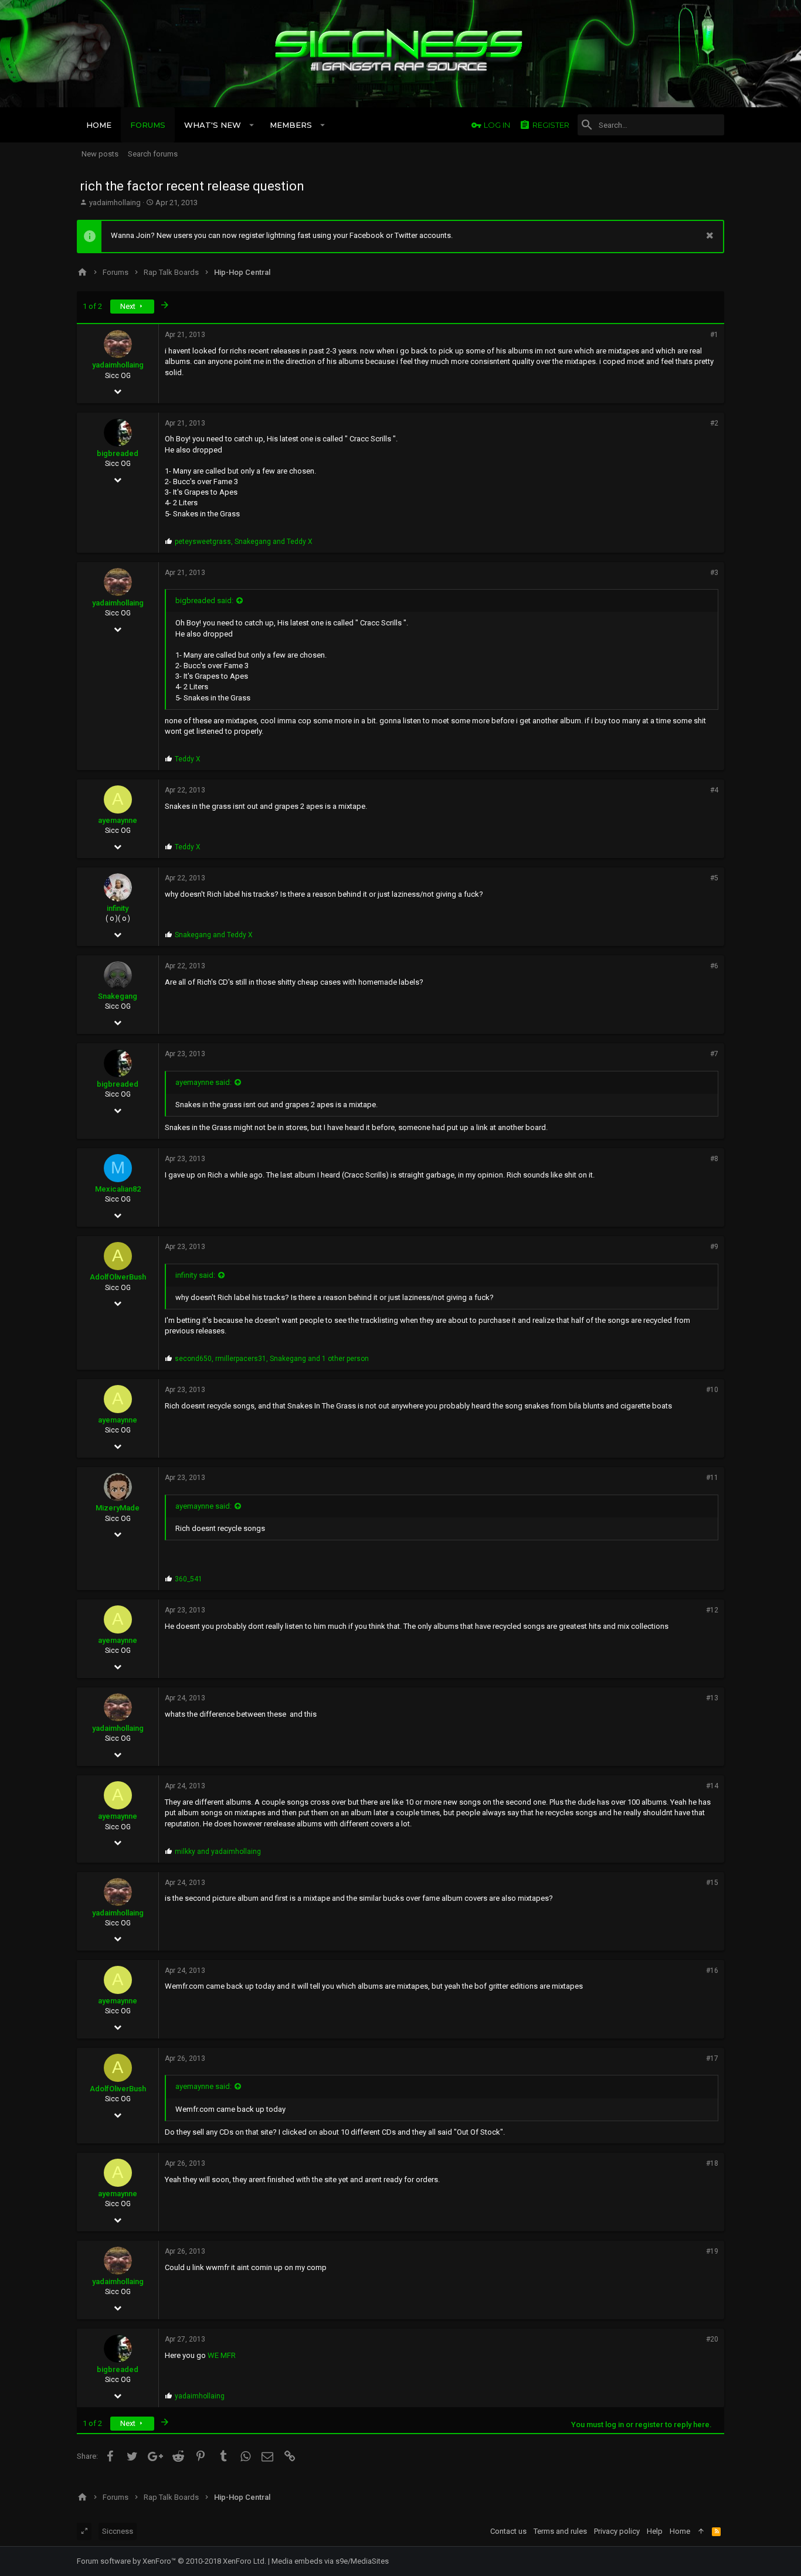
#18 (712, 2163)
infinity (118, 908)
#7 (714, 1054)
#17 (712, 2058)
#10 (712, 1390)
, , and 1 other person (272, 1359)
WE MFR (222, 2355)
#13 (712, 1698)
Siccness (118, 2531)
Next (129, 306)
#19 (712, 2251)
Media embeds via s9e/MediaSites (330, 2561)
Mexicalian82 (118, 1189)
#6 (714, 966)
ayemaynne (118, 820)
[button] (252, 125)
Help (655, 2531)
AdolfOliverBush (118, 1277)
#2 (714, 423)
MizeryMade (118, 1508)
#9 (714, 1247)
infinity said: (195, 1275)
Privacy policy (617, 2531)
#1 (714, 335)
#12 (712, 1610)
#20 (712, 2339)
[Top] (701, 2531)
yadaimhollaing (115, 203)
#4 (714, 790)
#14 (712, 1786)
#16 (712, 1971)
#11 (712, 1478)
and (214, 935)
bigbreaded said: (204, 600)
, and (244, 542)
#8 (714, 1159)
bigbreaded (118, 453)
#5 (714, 878)
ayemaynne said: (203, 1082)
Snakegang (118, 996)
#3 (714, 573)
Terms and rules (560, 2531)
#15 (712, 1883)
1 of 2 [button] (92, 306)
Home (680, 2531)
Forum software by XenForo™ (172, 2561)
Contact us (508, 2531)
